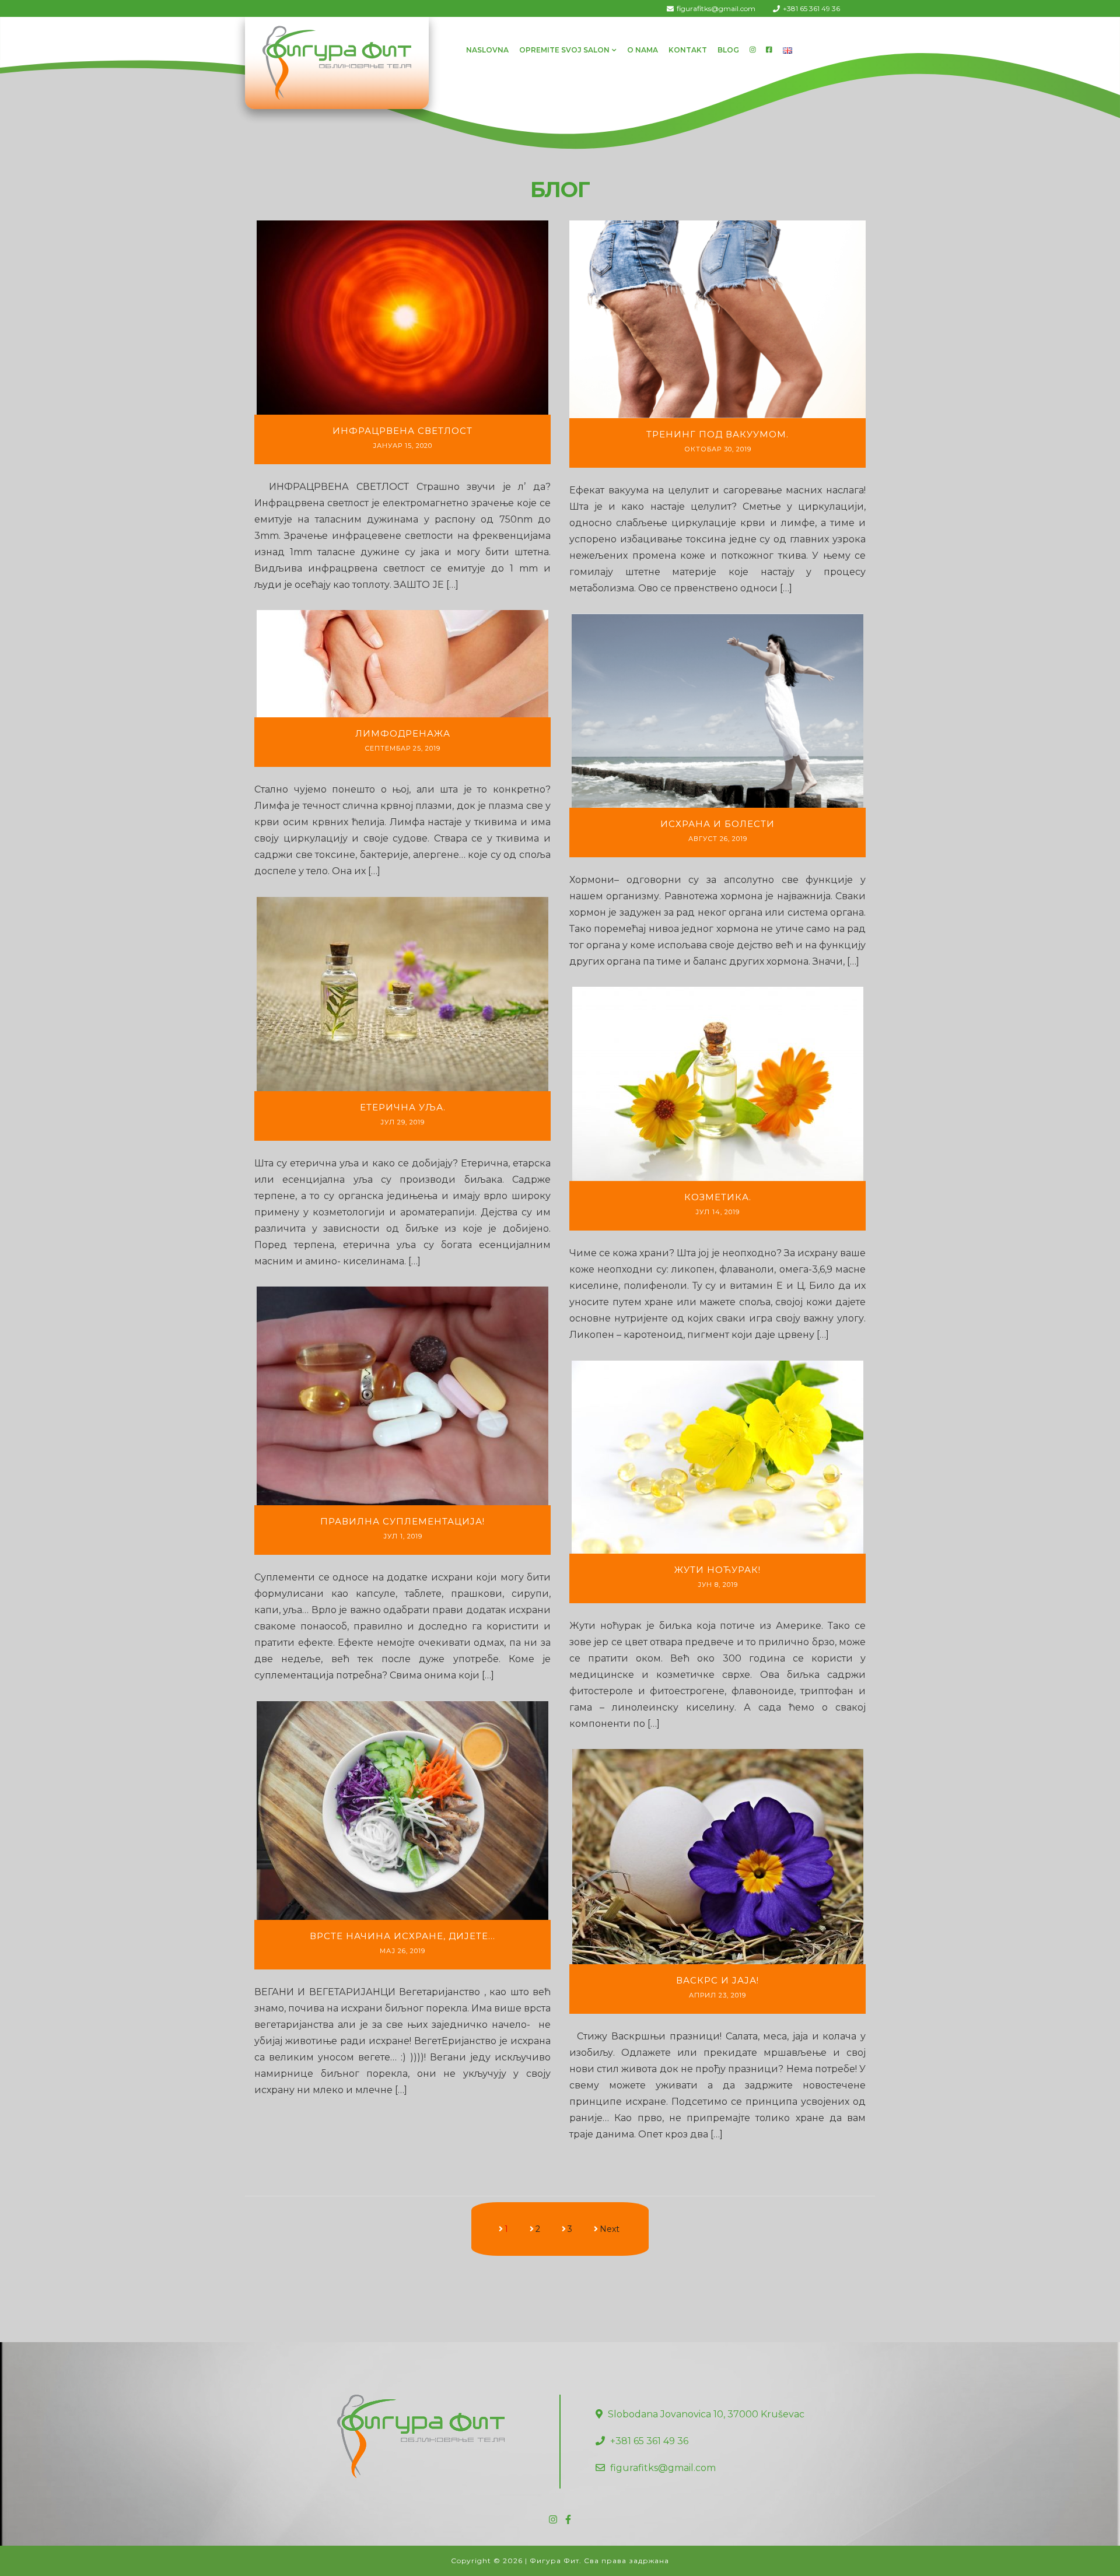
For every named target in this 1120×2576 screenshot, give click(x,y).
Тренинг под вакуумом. (717, 434)
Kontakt (688, 50)
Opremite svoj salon (564, 50)
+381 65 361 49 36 (811, 8)
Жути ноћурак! (717, 1570)
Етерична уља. (403, 1107)
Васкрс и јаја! (717, 1980)
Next (610, 2229)
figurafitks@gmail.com (716, 8)
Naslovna (487, 50)
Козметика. (718, 1197)
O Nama (643, 50)
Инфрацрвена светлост (402, 431)
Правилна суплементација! (402, 1521)
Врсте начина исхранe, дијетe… (402, 1936)
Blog (728, 50)
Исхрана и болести (717, 824)
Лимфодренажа (403, 733)
